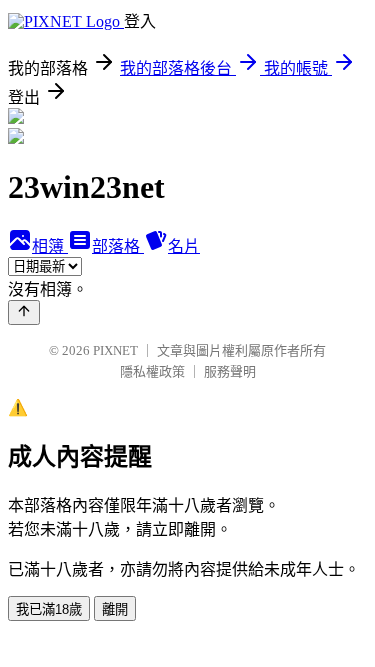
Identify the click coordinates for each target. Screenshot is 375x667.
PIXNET (115, 350)
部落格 (118, 246)
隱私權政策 (152, 371)
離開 (115, 609)
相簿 (50, 246)
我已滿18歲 (49, 609)
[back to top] (24, 312)
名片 (184, 246)
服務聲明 (230, 371)
